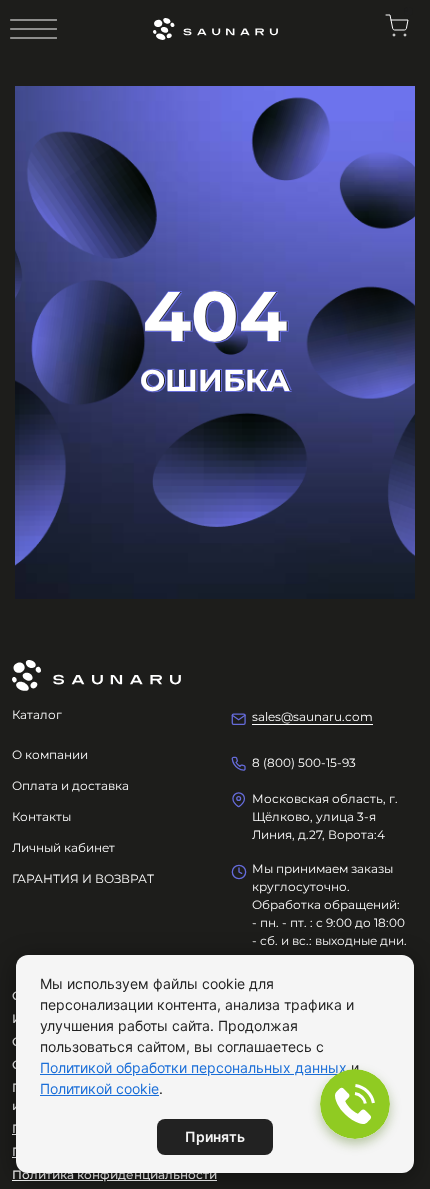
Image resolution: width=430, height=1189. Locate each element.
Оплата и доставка (70, 785)
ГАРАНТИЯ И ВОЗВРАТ (83, 878)
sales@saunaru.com (312, 716)
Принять (215, 1136)
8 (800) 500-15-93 (304, 762)
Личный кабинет (63, 847)
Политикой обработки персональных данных (193, 1067)
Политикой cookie (99, 1088)
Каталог (37, 714)
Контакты (41, 816)
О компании (50, 754)
